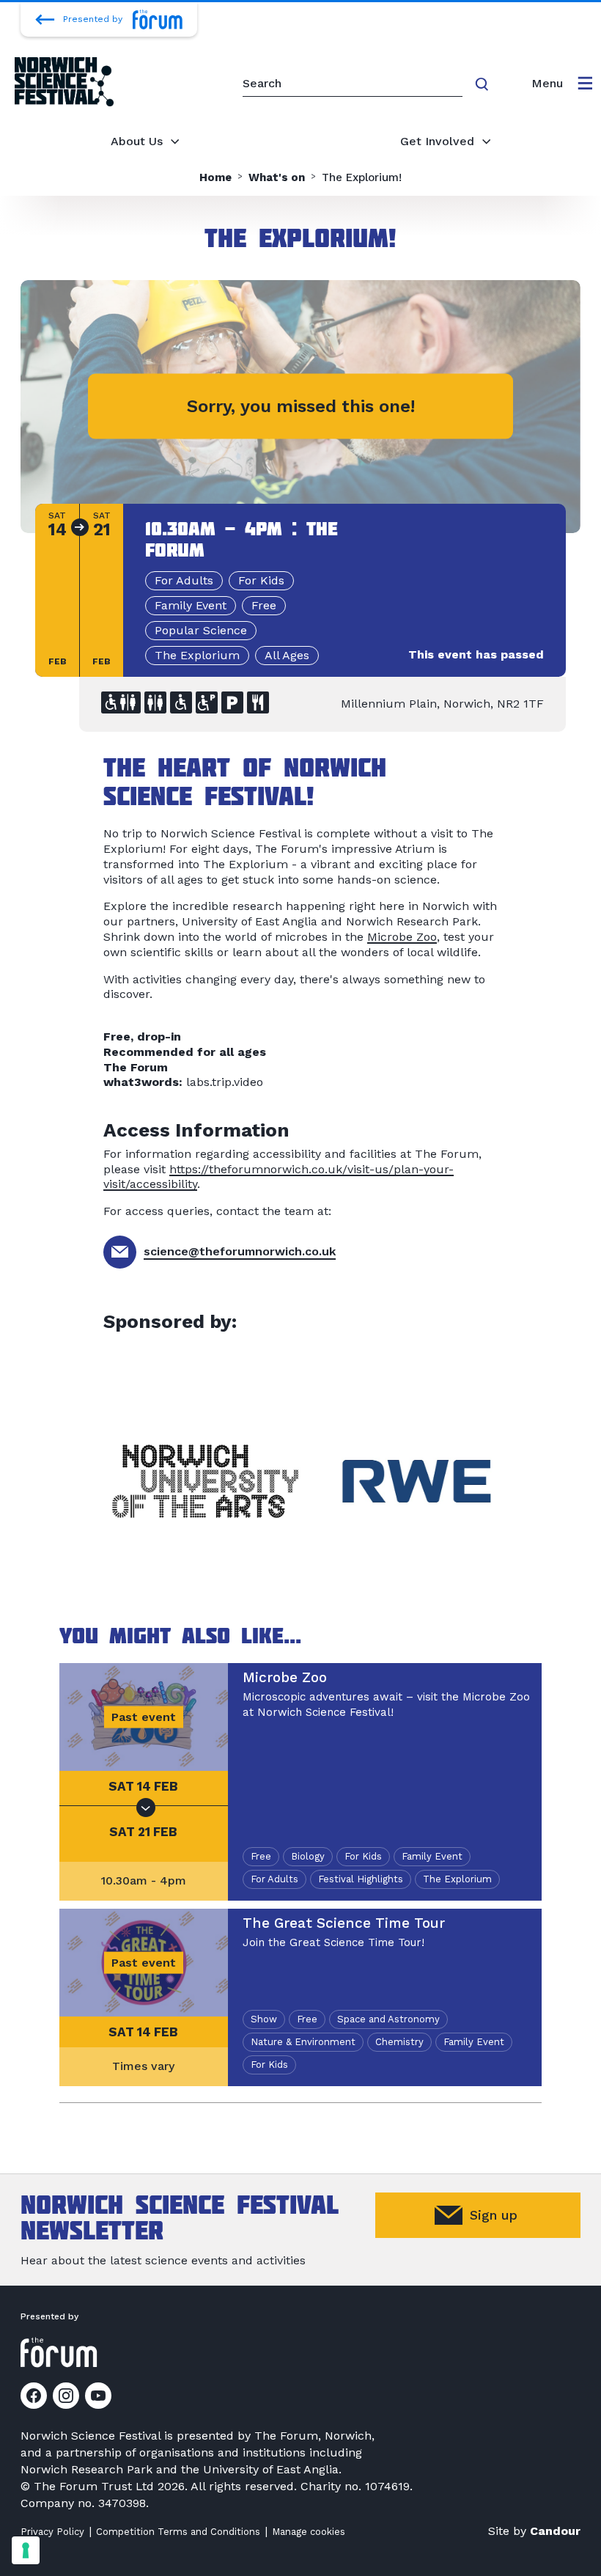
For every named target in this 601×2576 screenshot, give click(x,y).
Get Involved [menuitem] (437, 141)
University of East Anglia (271, 2469)
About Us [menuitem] (137, 141)
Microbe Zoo (402, 937)
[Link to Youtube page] (98, 2396)
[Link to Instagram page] (66, 2396)
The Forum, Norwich (313, 2436)
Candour (555, 2531)
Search (484, 84)
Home (215, 178)
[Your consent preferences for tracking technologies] (26, 2550)
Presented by (93, 19)
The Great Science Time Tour (344, 1923)
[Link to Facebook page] (34, 2396)
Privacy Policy (52, 2532)
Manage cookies (309, 2532)
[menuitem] (562, 84)
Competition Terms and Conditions (178, 2532)
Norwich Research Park (86, 2469)
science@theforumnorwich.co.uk (240, 1251)
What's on (277, 178)
